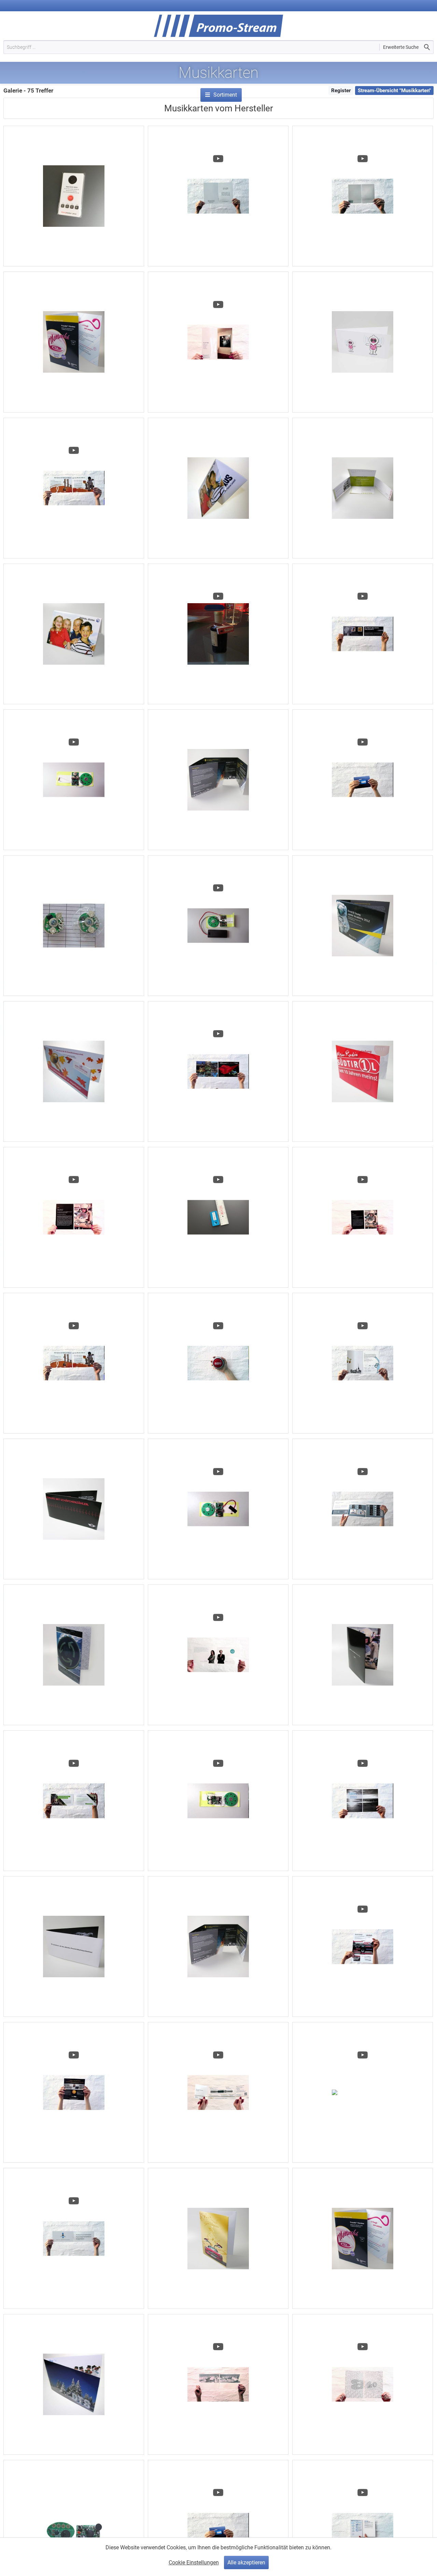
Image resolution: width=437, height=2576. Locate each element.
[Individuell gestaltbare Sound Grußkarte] (218, 488)
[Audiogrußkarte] (74, 634)
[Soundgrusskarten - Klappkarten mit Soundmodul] (363, 2238)
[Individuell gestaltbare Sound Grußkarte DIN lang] (74, 1071)
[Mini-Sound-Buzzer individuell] (218, 1217)
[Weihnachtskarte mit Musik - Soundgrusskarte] (218, 342)
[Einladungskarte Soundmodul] (218, 196)
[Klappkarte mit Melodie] (363, 196)
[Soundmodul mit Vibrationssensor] (74, 780)
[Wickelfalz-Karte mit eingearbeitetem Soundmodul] (363, 926)
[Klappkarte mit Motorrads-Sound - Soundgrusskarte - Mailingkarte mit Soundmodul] (363, 1217)
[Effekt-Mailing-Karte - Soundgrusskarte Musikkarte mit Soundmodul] (218, 780)
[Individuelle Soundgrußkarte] (74, 1655)
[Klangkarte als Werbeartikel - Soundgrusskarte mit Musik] (363, 2384)
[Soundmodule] (74, 926)
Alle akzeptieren (246, 2563)
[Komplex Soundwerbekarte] (363, 1509)
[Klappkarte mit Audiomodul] (363, 780)
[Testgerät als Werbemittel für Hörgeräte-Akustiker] (74, 196)
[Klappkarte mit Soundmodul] (218, 1655)
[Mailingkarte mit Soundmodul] (74, 342)
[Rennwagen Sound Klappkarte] (218, 1071)
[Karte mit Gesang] (363, 1363)
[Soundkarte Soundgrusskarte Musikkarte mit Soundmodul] (363, 488)
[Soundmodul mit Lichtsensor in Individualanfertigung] (218, 1509)
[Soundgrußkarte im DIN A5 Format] (218, 2238)
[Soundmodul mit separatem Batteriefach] (218, 926)
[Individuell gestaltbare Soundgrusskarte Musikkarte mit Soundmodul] (74, 2384)
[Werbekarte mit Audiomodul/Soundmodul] (74, 1363)
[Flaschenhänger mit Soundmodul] (218, 634)
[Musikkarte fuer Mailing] (363, 634)
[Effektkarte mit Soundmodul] (363, 1947)
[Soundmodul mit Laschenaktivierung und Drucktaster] (363, 2092)
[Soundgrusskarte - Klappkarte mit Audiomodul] (74, 1217)
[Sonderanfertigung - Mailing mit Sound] (74, 2092)
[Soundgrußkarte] (74, 1947)
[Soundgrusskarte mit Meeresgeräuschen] (363, 1801)
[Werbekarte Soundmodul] (74, 488)
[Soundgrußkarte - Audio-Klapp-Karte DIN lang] (74, 1509)
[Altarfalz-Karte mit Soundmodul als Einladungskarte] (218, 1947)
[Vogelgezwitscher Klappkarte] (74, 1801)
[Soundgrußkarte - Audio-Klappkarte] (363, 1071)
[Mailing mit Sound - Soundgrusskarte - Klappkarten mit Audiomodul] (218, 2092)
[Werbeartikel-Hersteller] (222, 85)
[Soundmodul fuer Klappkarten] (218, 1801)
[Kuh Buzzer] (218, 1363)
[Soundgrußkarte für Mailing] (363, 1655)
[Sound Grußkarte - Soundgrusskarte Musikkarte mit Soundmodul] (363, 342)
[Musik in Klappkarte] (74, 2238)
